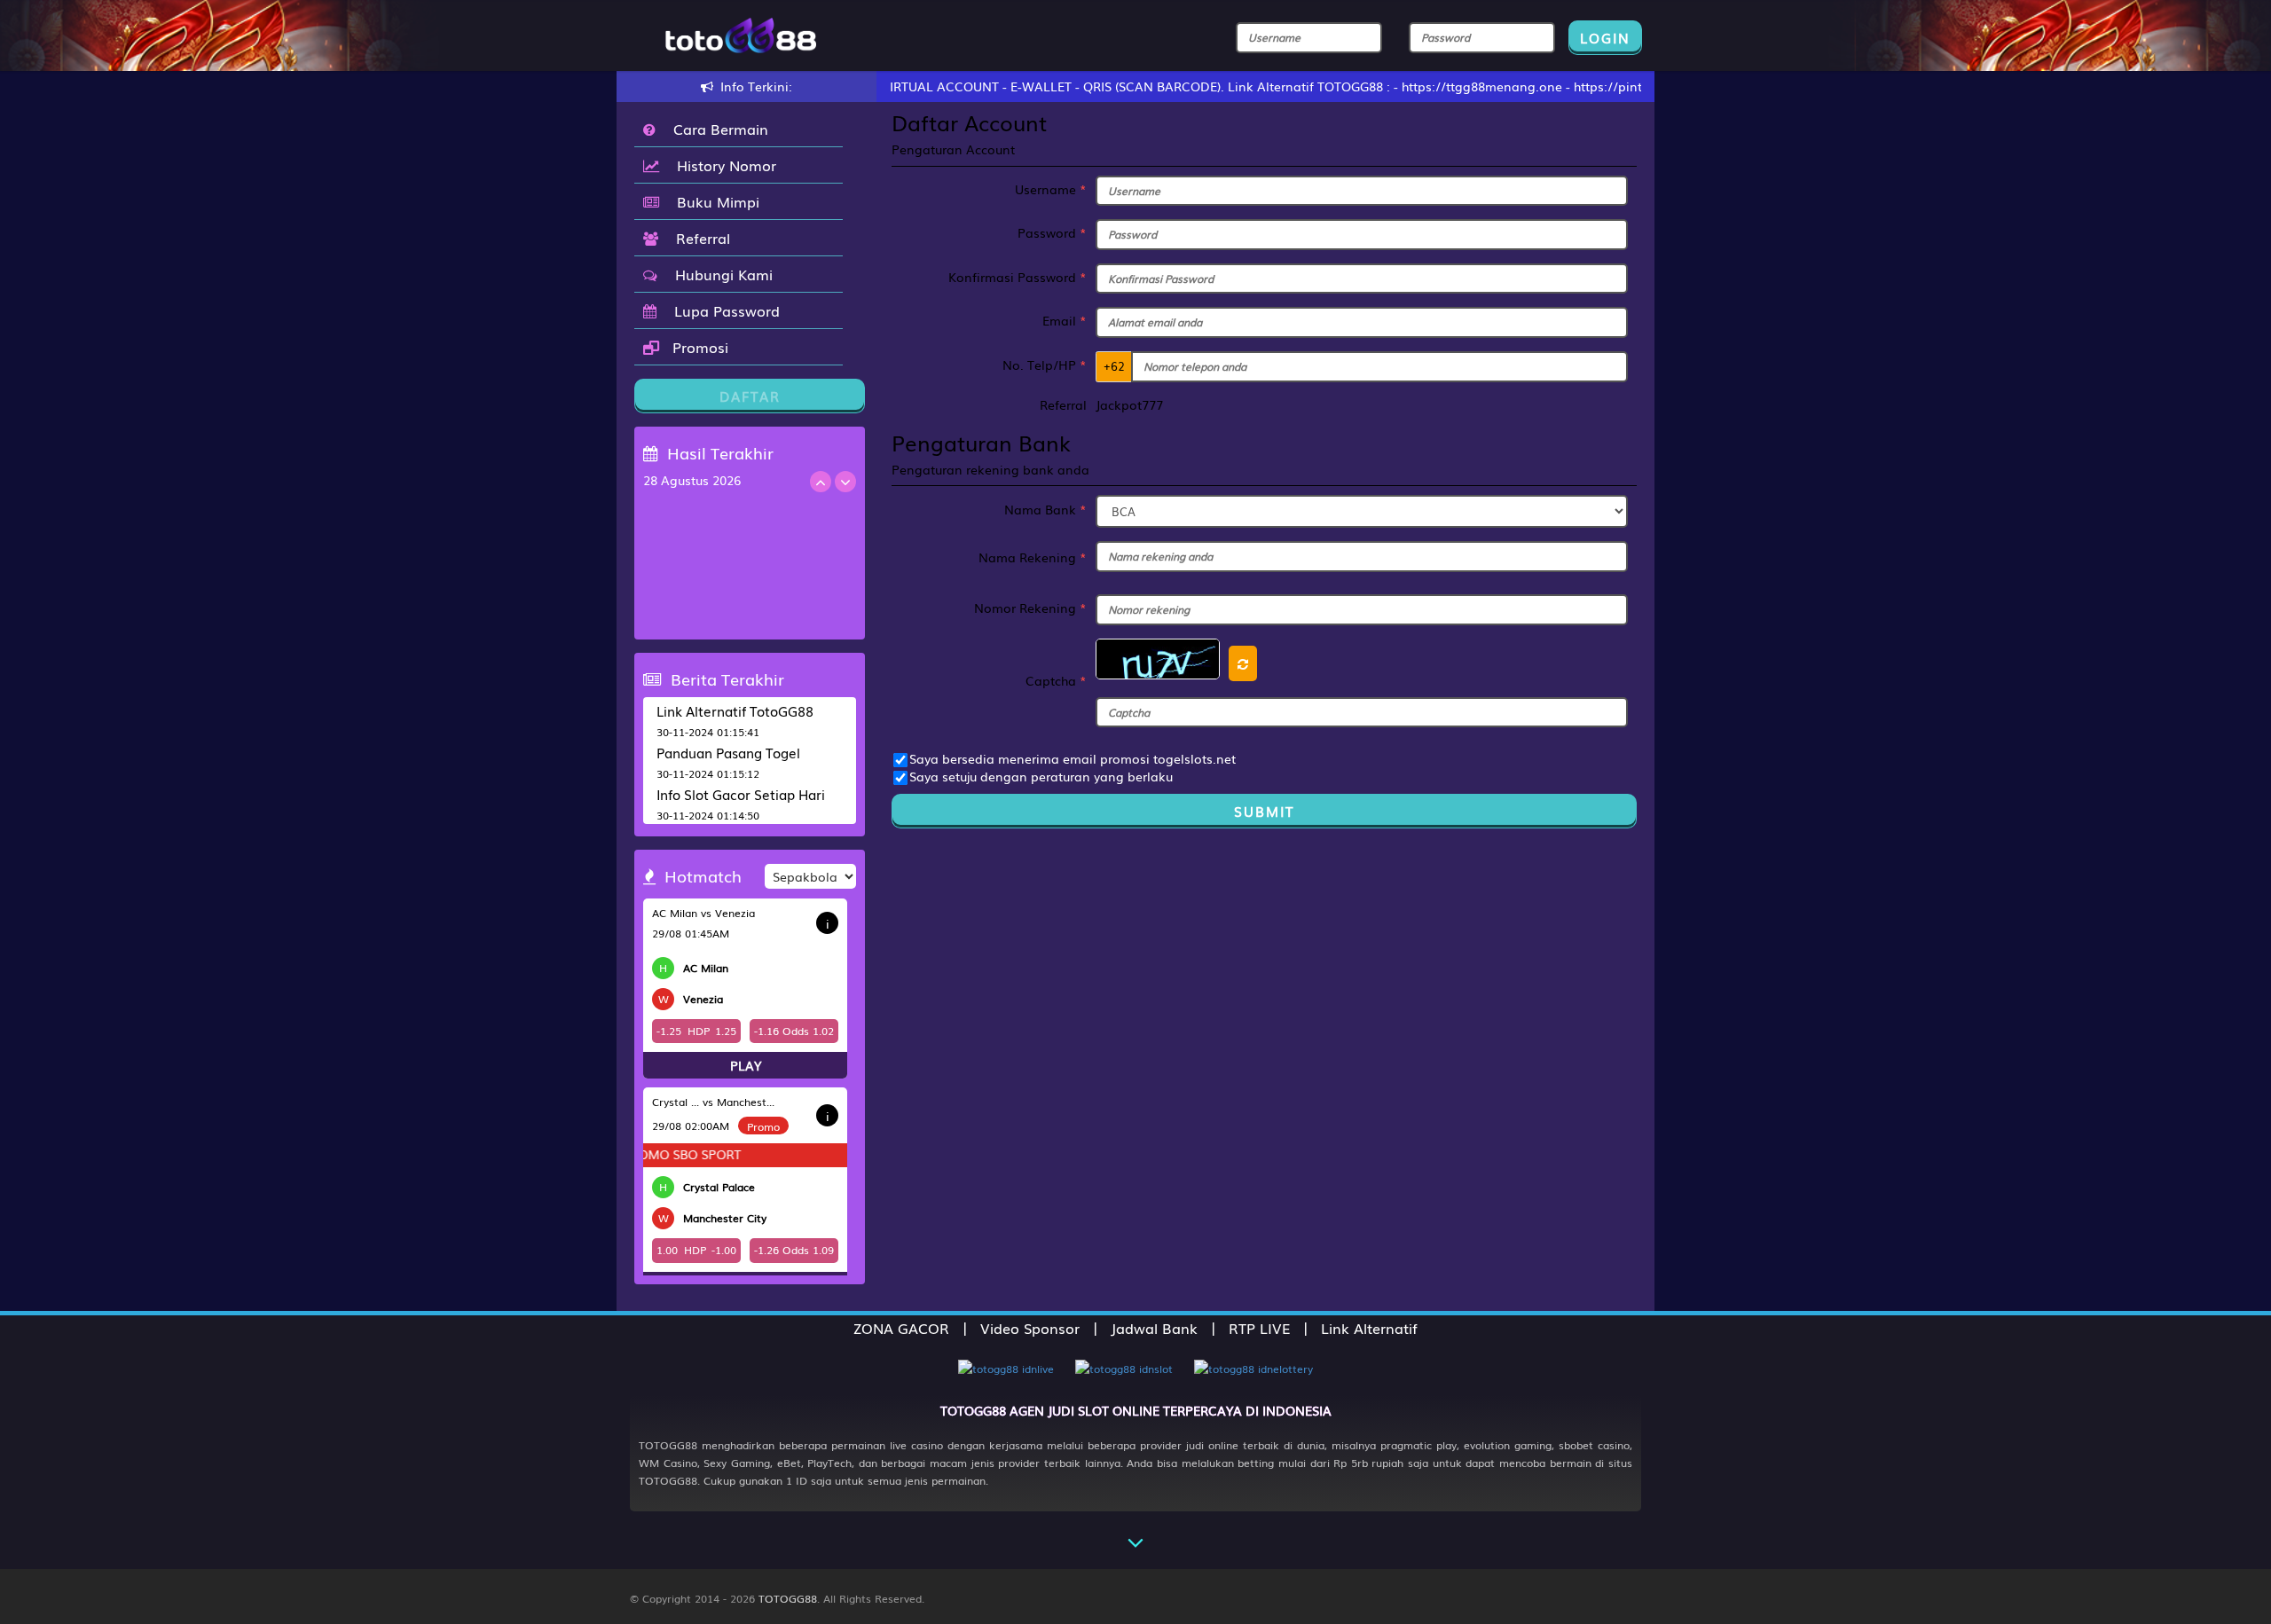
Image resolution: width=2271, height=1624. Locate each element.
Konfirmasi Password (1018, 277)
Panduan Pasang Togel (728, 752)
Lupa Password (723, 310)
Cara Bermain (716, 129)
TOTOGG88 (788, 1598)
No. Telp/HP (1045, 365)
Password (1052, 232)
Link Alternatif (1369, 1328)
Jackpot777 (1129, 404)
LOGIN (1605, 37)
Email (1065, 320)
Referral (699, 238)
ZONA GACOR (901, 1328)
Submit (1264, 811)
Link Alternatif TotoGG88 (735, 710)
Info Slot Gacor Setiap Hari (741, 794)
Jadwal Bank (1154, 1328)
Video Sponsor (1030, 1328)
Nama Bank (1045, 509)
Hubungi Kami (719, 274)
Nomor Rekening (1030, 608)
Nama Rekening (1033, 557)
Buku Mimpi (714, 201)
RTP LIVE (1259, 1328)
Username (1051, 189)
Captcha (1056, 680)
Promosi (698, 347)
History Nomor (722, 165)
